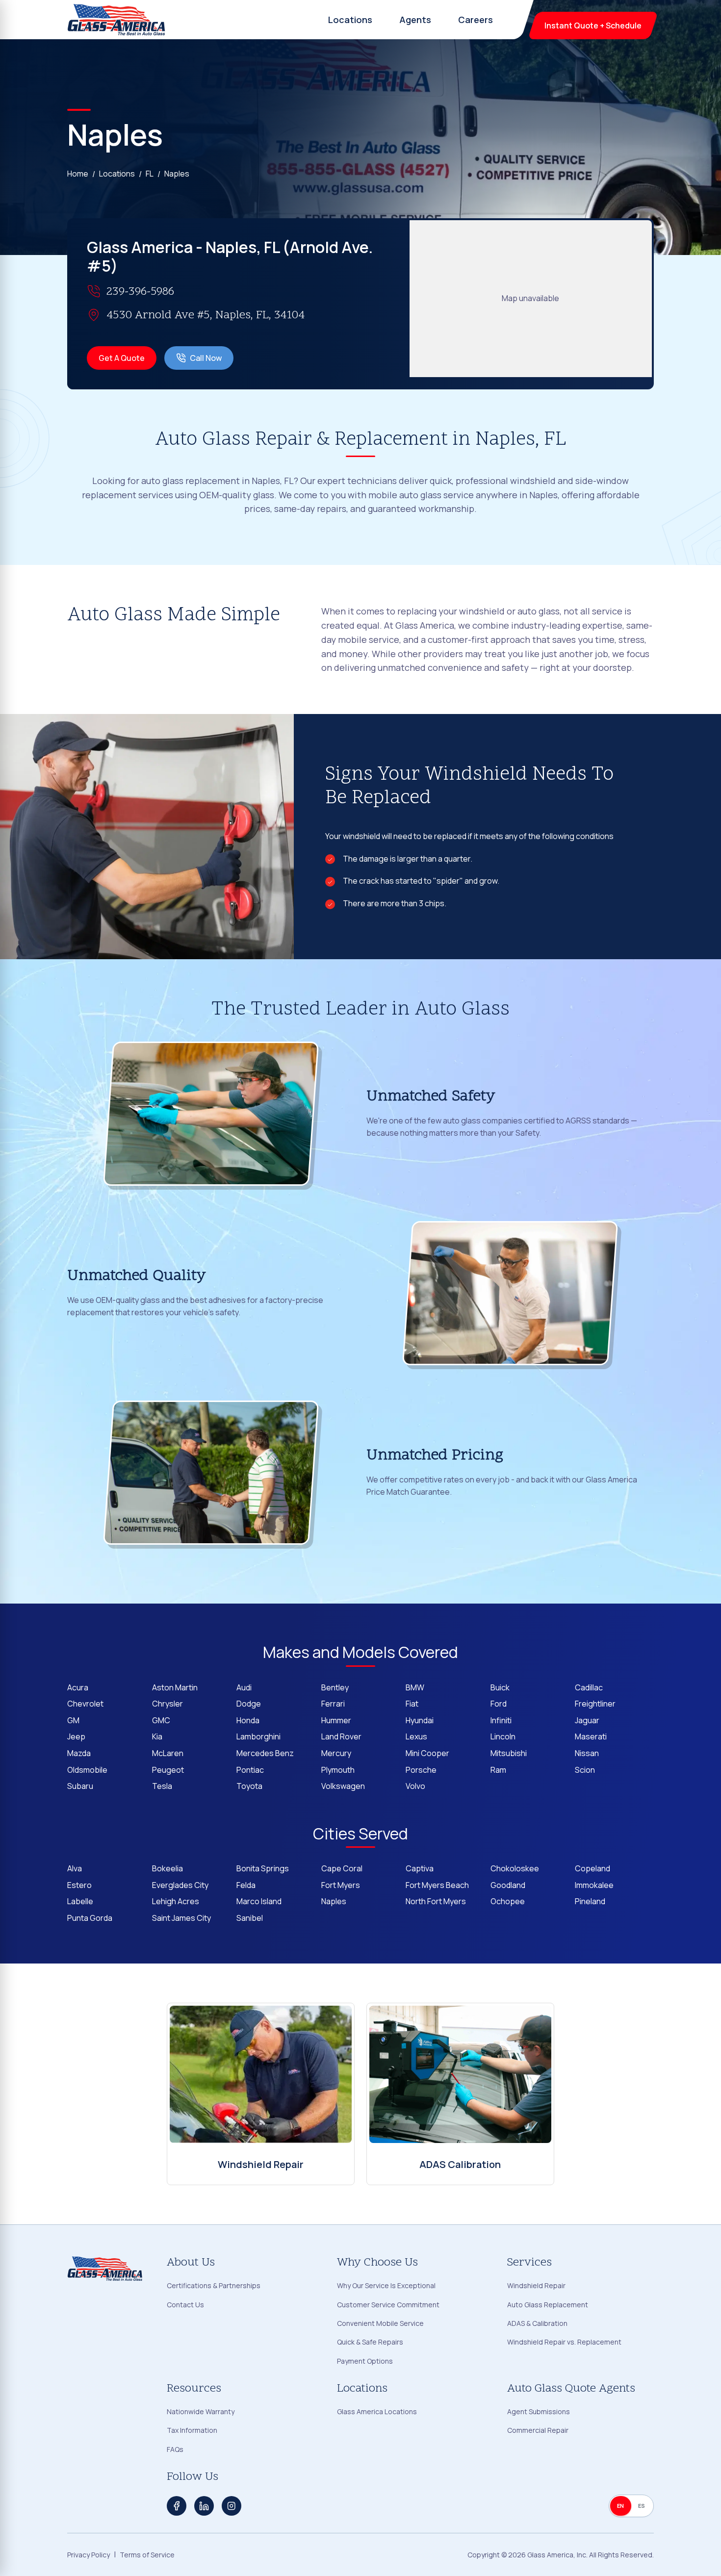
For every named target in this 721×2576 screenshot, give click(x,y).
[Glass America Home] (117, 20)
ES (642, 2506)
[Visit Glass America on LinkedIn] (204, 2506)
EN (621, 2506)
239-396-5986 (140, 292)
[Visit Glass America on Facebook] (177, 2506)
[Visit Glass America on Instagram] (232, 2506)
